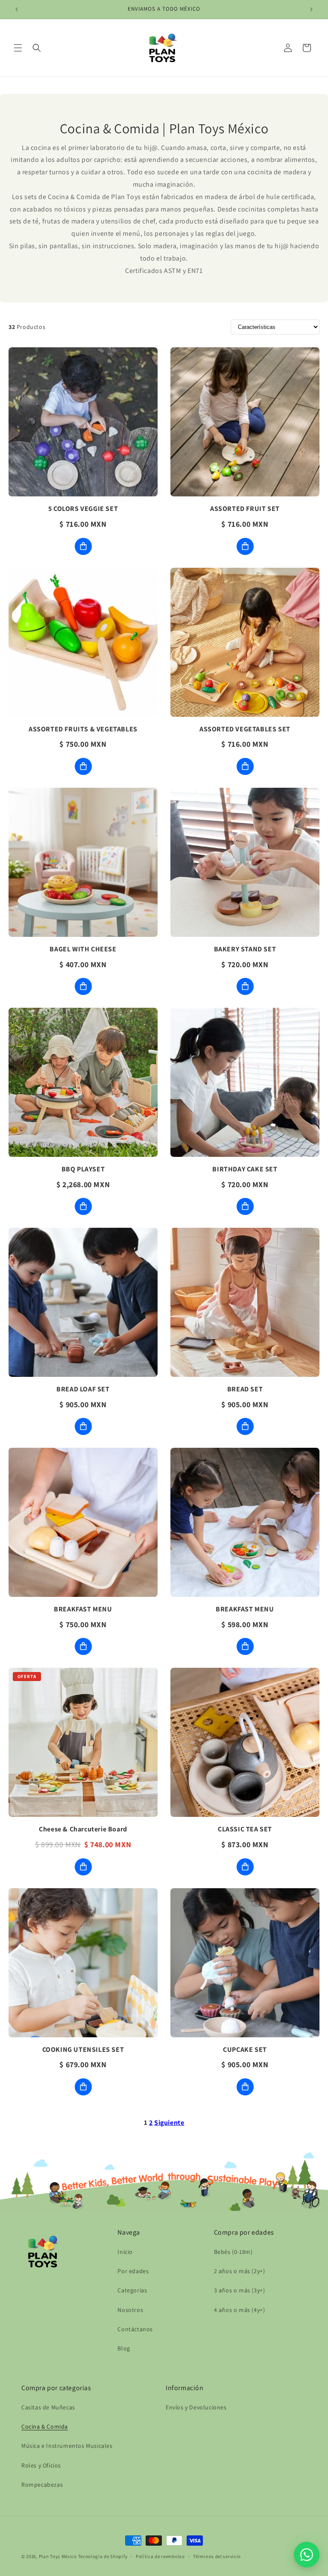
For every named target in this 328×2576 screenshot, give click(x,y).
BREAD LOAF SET (83, 1389)
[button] (18, 48)
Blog (124, 2348)
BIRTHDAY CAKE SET (245, 1169)
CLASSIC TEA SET (245, 1829)
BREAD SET (245, 1389)
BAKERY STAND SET (245, 949)
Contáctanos (135, 2329)
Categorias (132, 2290)
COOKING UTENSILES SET (83, 2049)
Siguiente (169, 2123)
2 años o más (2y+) (240, 2271)
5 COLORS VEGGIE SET (83, 509)
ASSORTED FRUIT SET (245, 509)
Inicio (125, 2252)
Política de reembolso (160, 2556)
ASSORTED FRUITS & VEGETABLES (83, 729)
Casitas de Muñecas (48, 2407)
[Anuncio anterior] (17, 9)
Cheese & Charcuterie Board (83, 1829)
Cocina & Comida (45, 2426)
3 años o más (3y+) (240, 2290)
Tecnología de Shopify (103, 2556)
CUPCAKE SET (245, 2049)
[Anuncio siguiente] (311, 9)
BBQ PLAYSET (83, 1169)
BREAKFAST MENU (83, 1609)
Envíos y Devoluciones (196, 2407)
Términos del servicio (217, 2556)
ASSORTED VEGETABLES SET (245, 729)
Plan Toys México (58, 2556)
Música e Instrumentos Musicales (67, 2446)
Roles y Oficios (41, 2465)
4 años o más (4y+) (240, 2310)
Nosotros (130, 2310)
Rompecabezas (42, 2485)
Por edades (133, 2271)
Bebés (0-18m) (233, 2252)
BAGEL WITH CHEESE (83, 949)
